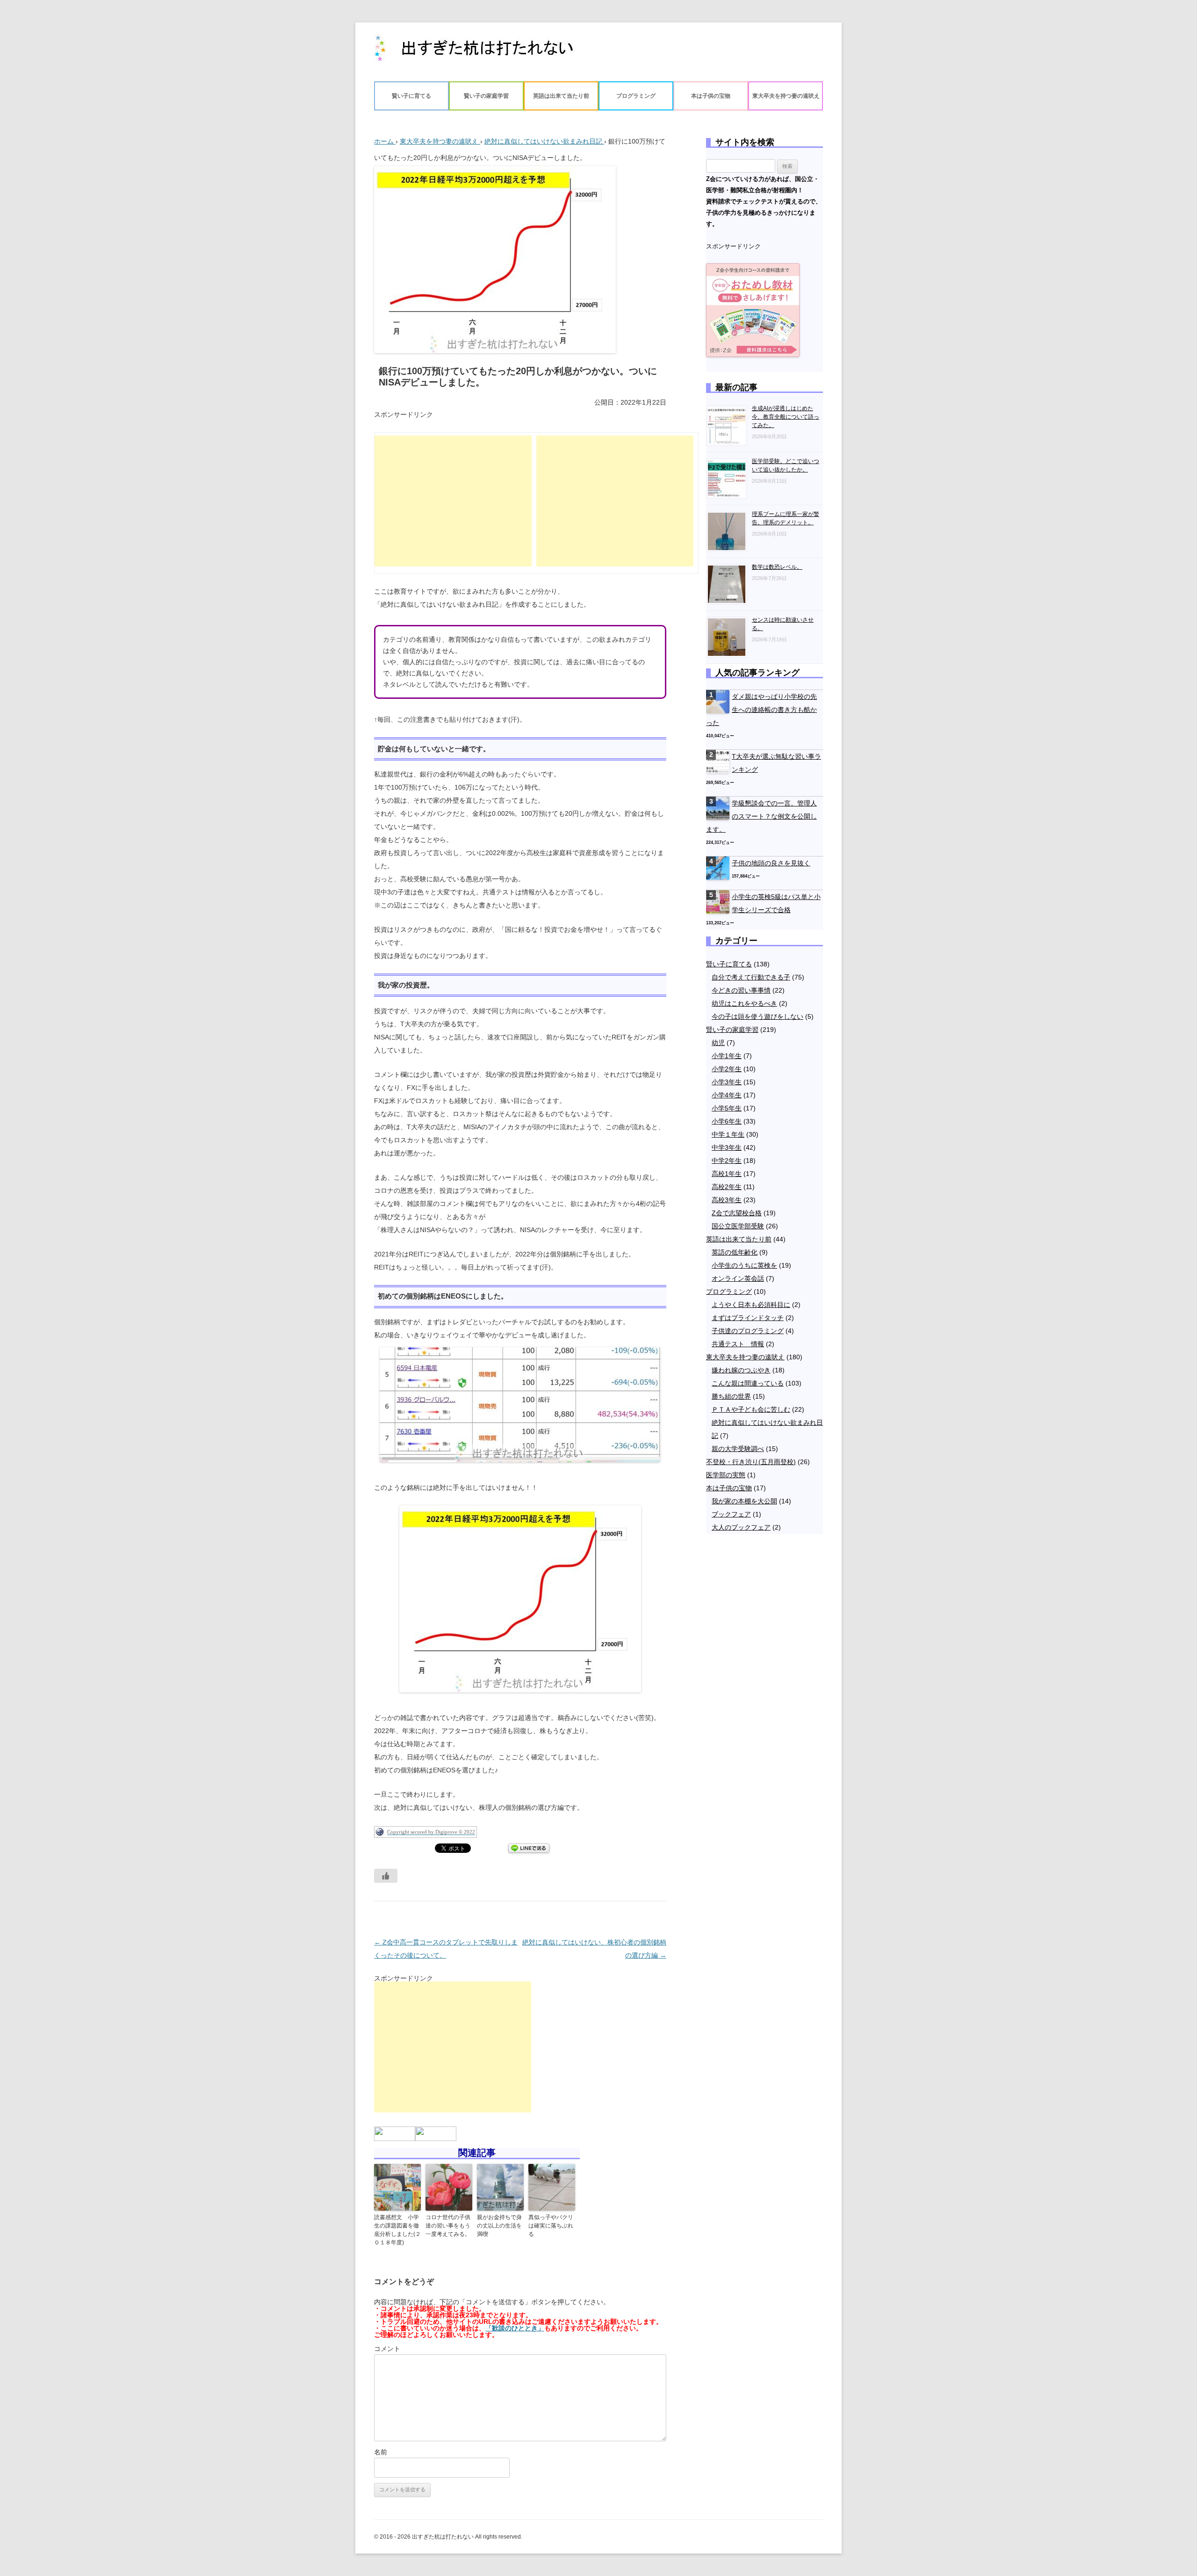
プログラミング (636, 96)
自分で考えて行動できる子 (751, 977)
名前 (381, 2452)
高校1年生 (727, 1174)
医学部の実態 (726, 1475)
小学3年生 (727, 1082)
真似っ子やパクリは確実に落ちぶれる (551, 2226)
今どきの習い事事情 (741, 990)
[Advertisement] (453, 501)
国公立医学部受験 (738, 1226)
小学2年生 (727, 1069)
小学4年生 (727, 1095)
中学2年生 (727, 1161)
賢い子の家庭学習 (486, 96)
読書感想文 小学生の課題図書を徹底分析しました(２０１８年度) (397, 2230)
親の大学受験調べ (738, 1449)
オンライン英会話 (738, 1278)
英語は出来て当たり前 (561, 96)
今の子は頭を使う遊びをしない (757, 1016)
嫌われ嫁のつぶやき (741, 1370)
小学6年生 (727, 1121)
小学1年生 (727, 1056)
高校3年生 (727, 1200)
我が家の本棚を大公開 (744, 1501)
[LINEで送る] (529, 1848)
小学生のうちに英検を (744, 1265)
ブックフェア (731, 1514)
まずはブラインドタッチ (748, 1318)
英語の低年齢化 (735, 1252)
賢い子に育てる (411, 96)
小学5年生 (727, 1108)
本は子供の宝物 (711, 96)
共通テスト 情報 (738, 1344)
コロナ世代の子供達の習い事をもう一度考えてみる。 (448, 2226)
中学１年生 (728, 1134)
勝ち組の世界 (731, 1396)
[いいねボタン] (386, 1876)
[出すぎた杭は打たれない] (483, 52)
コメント (387, 2349)
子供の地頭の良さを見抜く (771, 863)
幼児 (718, 1043)
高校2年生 (727, 1187)
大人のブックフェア (741, 1527)
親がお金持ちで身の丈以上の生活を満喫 (499, 2226)
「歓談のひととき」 (515, 2328)
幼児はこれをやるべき (744, 1003)
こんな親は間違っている (748, 1383)
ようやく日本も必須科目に (751, 1305)
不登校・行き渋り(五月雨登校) (751, 1462)
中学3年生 (727, 1147)
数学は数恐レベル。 (777, 567)
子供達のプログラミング (748, 1331)
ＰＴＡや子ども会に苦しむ (751, 1409)
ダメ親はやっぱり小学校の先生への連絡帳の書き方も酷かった (761, 710)
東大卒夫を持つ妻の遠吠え (786, 96)
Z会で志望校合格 (737, 1213)
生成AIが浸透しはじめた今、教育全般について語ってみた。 (786, 417)
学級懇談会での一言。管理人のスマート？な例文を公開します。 (761, 816)
